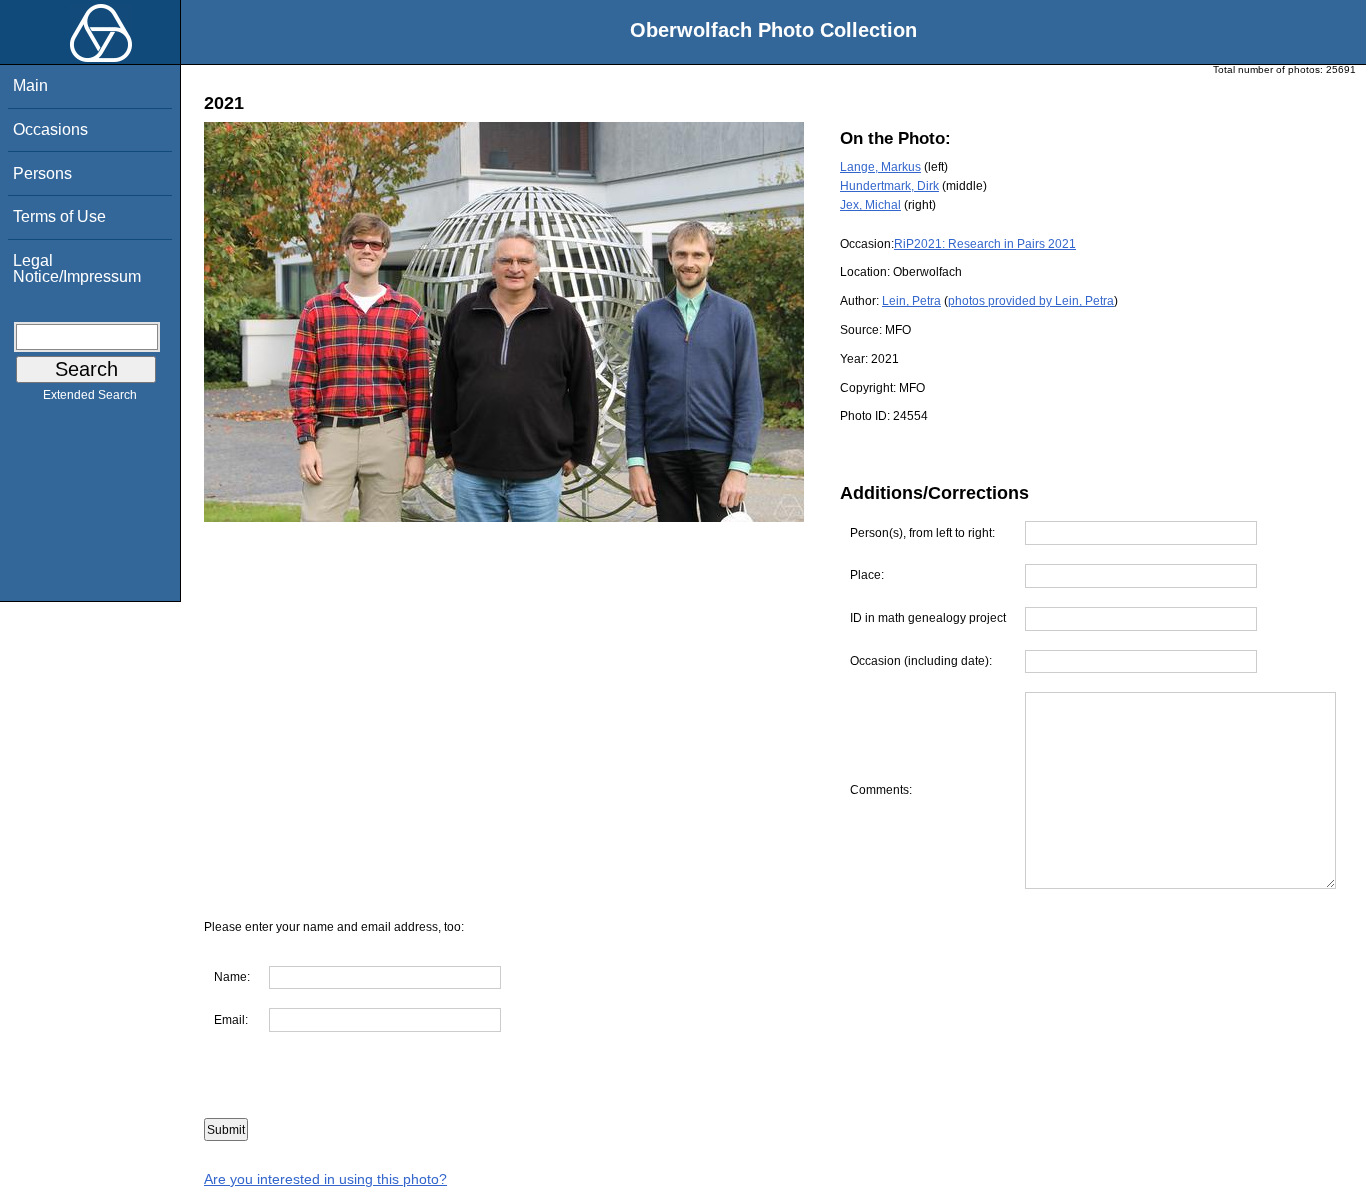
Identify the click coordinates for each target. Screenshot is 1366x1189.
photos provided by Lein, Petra (1031, 301)
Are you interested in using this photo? (325, 1179)
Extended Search (90, 395)
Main (30, 85)
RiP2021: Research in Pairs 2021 (985, 244)
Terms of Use (59, 216)
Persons (42, 173)
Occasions (50, 129)
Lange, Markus (880, 167)
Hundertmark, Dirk (889, 186)
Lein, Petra (911, 301)
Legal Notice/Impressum (77, 268)
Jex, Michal (870, 205)
